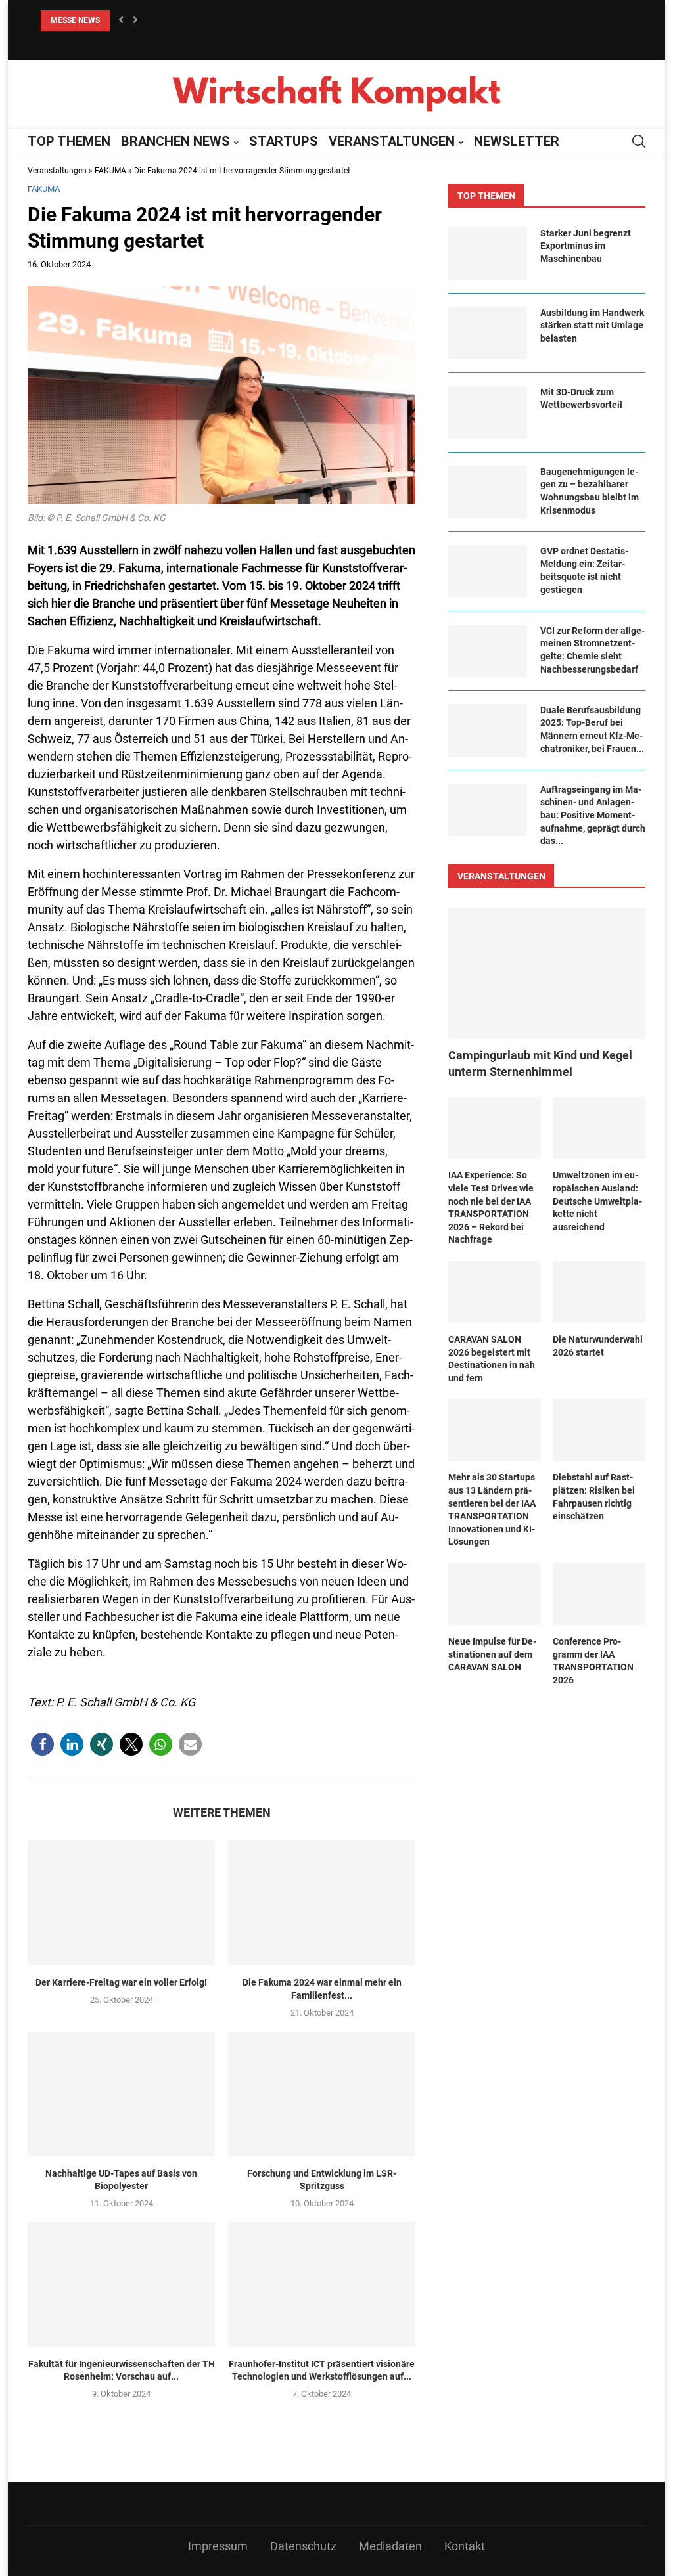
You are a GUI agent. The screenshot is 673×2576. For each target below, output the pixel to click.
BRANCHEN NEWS (175, 141)
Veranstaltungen (57, 171)
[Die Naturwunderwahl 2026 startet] (599, 1292)
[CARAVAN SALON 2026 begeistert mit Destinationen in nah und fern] (495, 1292)
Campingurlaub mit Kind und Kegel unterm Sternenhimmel (540, 1063)
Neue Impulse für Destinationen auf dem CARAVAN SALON (492, 1654)
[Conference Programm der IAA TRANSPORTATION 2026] (599, 1594)
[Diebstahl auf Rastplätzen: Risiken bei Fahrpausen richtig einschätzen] (599, 1430)
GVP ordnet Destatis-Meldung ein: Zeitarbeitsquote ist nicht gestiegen (584, 570)
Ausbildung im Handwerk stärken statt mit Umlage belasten (592, 325)
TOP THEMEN (69, 141)
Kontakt (465, 2546)
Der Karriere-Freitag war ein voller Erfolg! (121, 1982)
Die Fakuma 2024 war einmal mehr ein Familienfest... (322, 1989)
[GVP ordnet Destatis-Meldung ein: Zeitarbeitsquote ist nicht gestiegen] (488, 571)
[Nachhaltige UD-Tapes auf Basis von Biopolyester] (121, 2094)
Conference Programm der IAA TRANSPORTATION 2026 (593, 1661)
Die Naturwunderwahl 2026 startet (598, 1346)
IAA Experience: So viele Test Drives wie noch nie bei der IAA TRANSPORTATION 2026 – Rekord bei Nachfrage (491, 1207)
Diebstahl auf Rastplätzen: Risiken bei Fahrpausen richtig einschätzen (594, 1497)
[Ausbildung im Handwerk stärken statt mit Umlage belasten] (488, 333)
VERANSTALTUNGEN (392, 141)
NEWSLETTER (517, 141)
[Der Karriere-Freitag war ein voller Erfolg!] (121, 1903)
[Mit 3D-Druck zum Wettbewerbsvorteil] (488, 412)
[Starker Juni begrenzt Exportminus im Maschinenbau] (488, 254)
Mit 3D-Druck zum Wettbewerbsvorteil (581, 399)
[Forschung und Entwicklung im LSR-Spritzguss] (322, 2094)
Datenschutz (303, 2546)
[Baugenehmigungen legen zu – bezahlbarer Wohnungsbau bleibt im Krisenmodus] (488, 492)
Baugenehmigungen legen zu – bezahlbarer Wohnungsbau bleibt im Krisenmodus (590, 491)
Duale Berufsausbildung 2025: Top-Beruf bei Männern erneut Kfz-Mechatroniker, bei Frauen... (592, 729)
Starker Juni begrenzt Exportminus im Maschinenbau (586, 246)
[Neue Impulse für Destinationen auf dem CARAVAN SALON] (495, 1594)
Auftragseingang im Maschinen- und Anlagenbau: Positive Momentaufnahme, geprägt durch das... (593, 815)
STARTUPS (284, 141)
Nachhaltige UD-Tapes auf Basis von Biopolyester (121, 2180)
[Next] (135, 20)
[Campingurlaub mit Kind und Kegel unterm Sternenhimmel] (547, 973)
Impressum (218, 2546)
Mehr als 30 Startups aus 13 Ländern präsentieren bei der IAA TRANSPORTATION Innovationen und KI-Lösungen (492, 1509)
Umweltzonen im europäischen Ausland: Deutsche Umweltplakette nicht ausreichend (597, 1201)
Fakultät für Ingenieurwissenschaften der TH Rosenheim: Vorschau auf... (122, 2370)
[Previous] (121, 20)
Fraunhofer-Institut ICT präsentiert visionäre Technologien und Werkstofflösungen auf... (322, 2370)
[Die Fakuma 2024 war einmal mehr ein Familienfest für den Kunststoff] (322, 1903)
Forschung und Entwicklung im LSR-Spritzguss (322, 2180)
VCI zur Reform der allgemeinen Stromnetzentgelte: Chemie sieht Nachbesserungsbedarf (592, 650)
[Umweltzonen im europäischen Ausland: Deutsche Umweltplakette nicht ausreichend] (599, 1128)
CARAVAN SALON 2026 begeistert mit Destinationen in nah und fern (492, 1359)
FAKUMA (110, 171)
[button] (42, 1744)
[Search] (639, 141)
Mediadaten (390, 2546)
